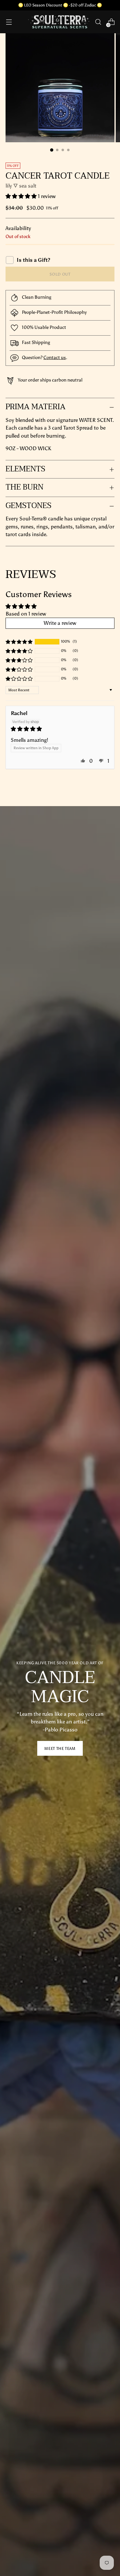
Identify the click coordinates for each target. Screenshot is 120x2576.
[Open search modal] (98, 22)
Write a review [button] (60, 623)
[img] (60, 729)
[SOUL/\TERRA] (59, 22)
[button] (22, 196)
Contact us (55, 357)
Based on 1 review (26, 614)
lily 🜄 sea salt (21, 186)
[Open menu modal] (9, 22)
